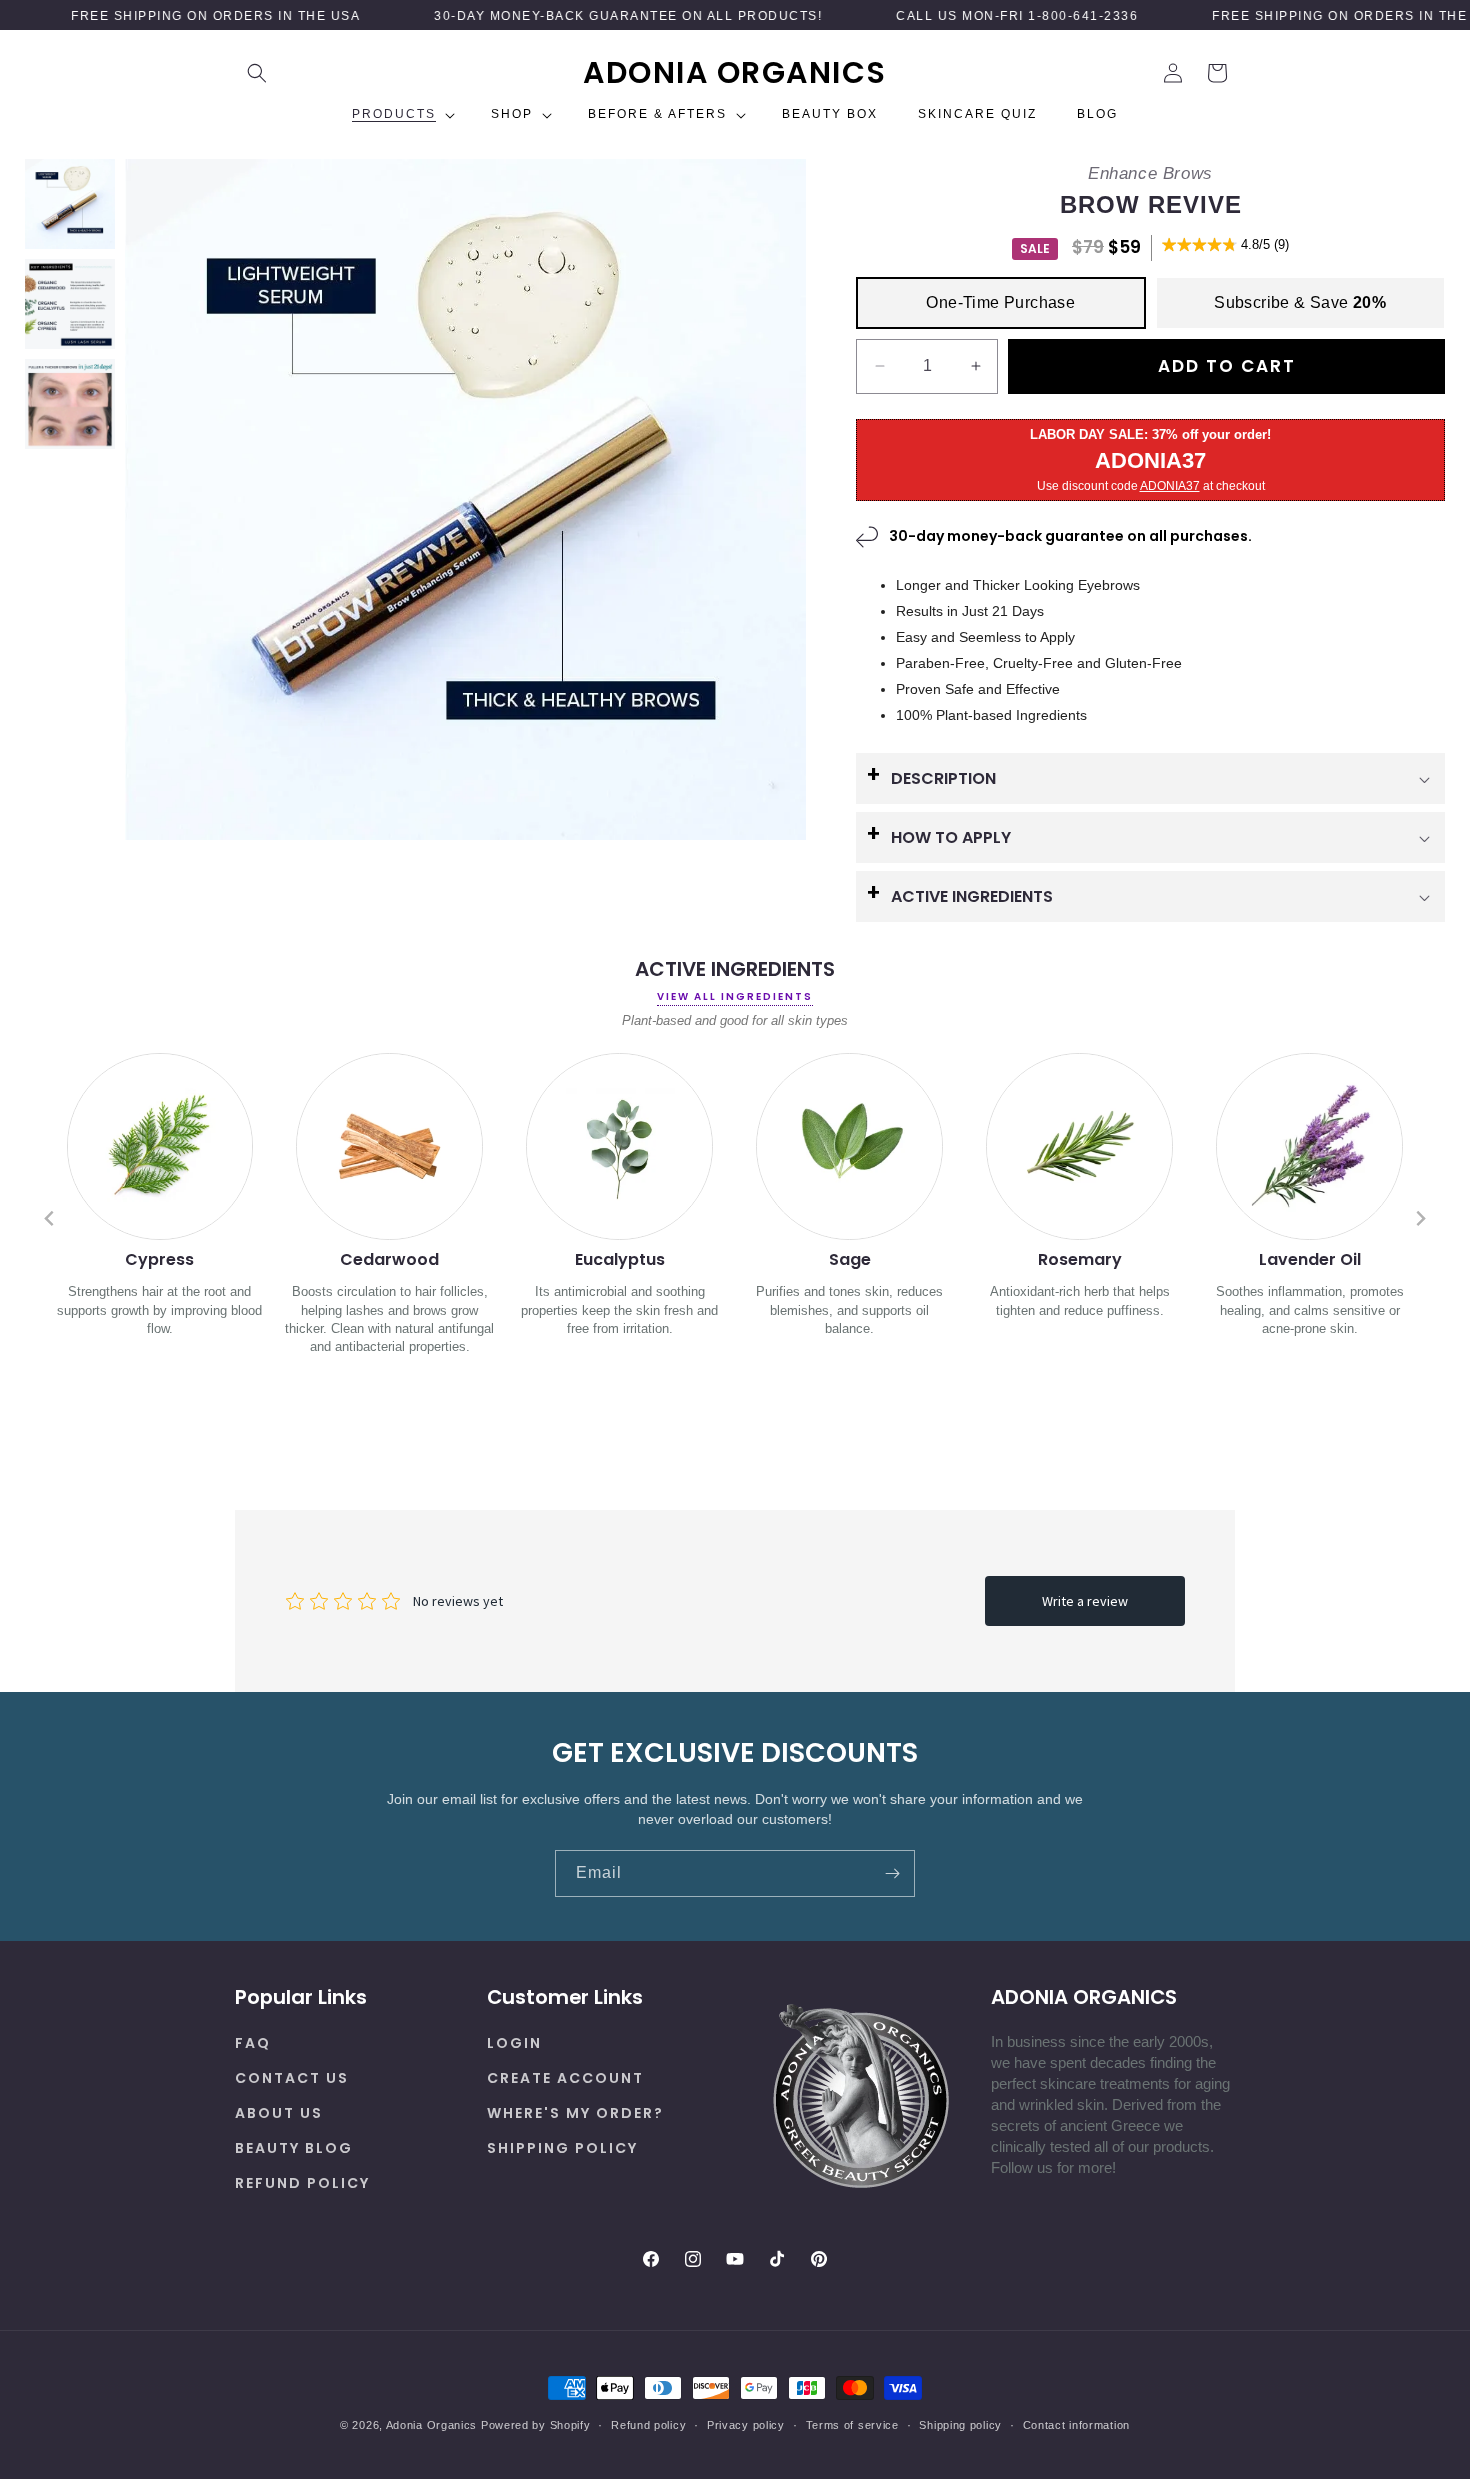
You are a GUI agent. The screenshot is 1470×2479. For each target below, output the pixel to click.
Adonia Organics (432, 2425)
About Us (279, 2112)
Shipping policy (960, 2424)
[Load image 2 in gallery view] (70, 304)
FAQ (253, 2042)
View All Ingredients (735, 996)
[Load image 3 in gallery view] (70, 404)
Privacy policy (746, 2424)
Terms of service (852, 2424)
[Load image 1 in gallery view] (70, 204)
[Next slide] (1420, 1218)
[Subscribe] (892, 1873)
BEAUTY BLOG (294, 2147)
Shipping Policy (562, 2147)
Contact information (1076, 2424)
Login (514, 2042)
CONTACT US (292, 2077)
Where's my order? (575, 2112)
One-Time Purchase (1000, 301)
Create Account (565, 2077)
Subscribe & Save (1300, 301)
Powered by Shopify (536, 2425)
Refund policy (302, 2183)
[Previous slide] (50, 1218)
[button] (257, 73)
